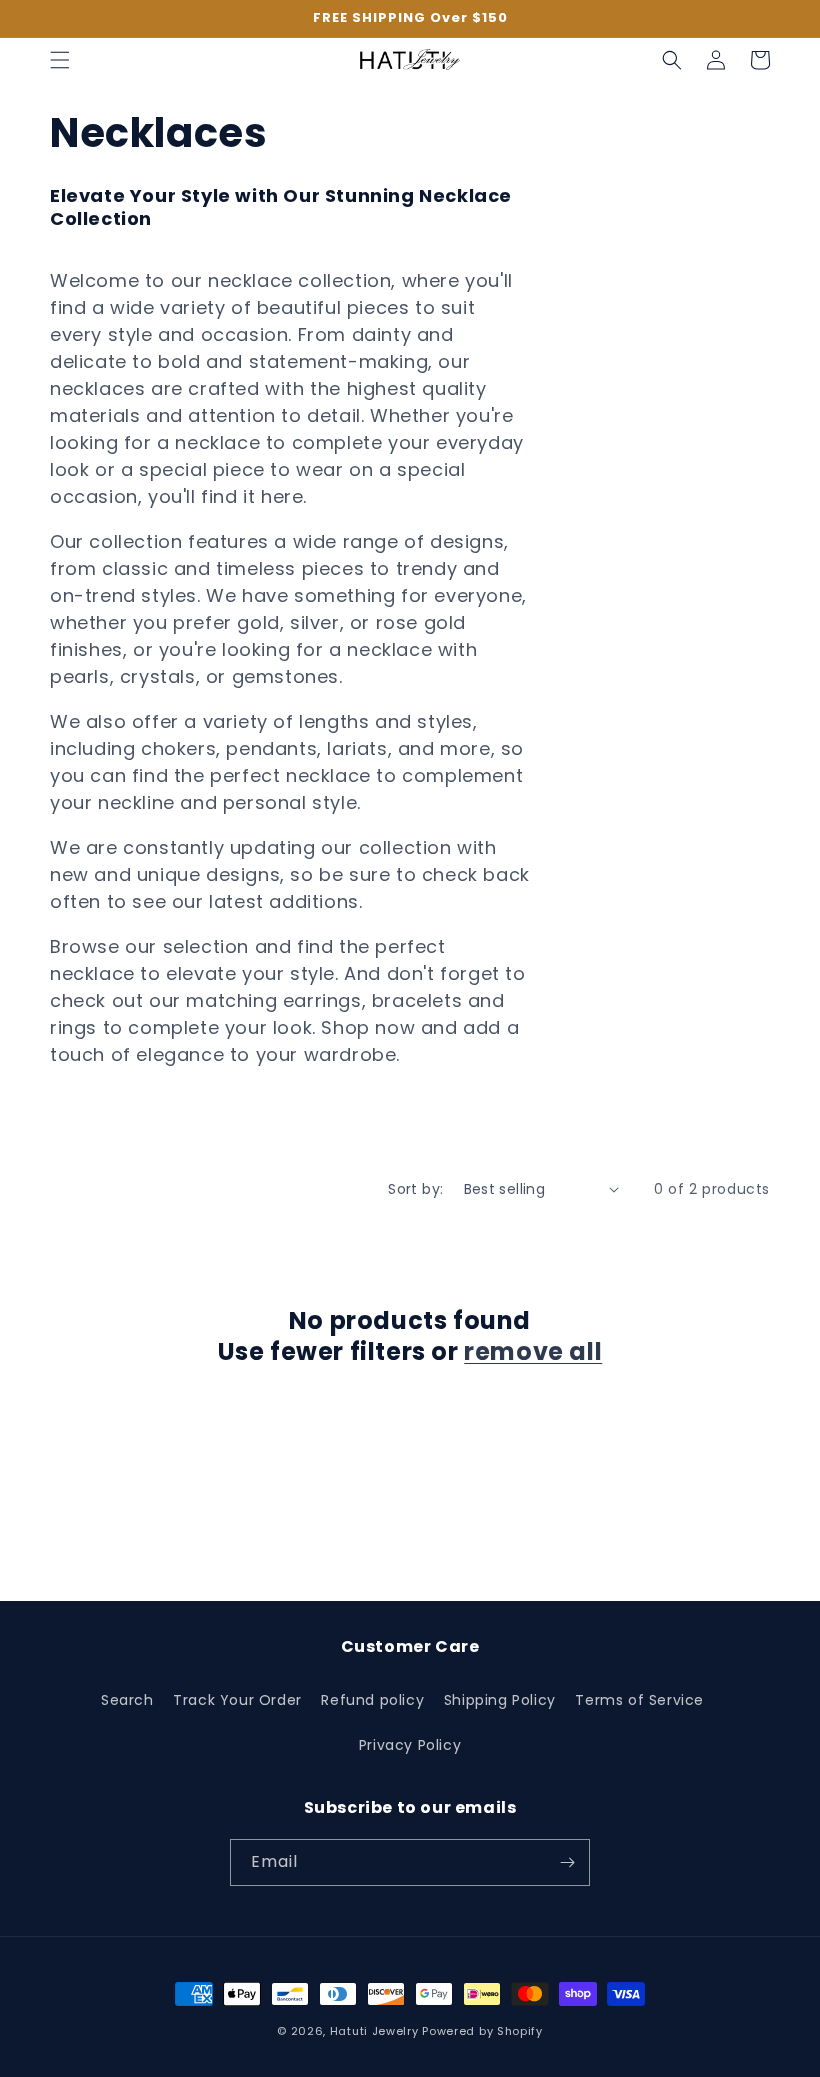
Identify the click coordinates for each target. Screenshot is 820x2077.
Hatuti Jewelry (374, 2031)
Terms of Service (639, 1700)
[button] (60, 60)
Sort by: (415, 1189)
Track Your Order (237, 1700)
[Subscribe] (567, 1862)
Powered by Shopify (482, 2031)
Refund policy (372, 1700)
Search (127, 1700)
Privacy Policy (410, 1745)
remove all (533, 1351)
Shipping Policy (500, 1700)
